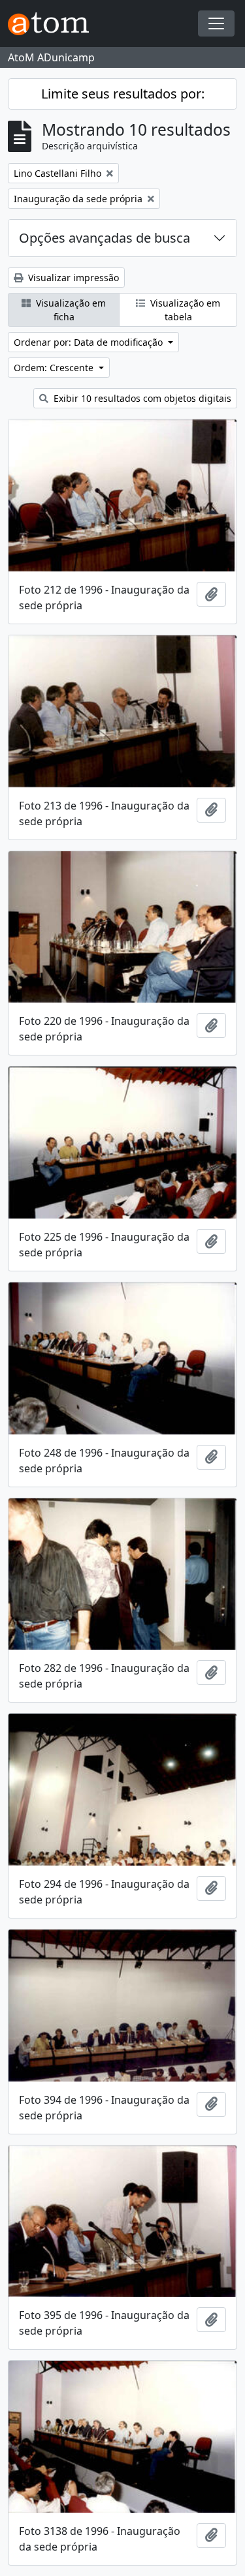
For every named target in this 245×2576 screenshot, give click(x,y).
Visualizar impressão (72, 278)
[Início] (54, 24)
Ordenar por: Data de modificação (90, 342)
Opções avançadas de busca (105, 238)
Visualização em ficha (70, 310)
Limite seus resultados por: (123, 94)
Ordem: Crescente (55, 368)
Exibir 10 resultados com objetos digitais (141, 398)
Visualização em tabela (184, 310)
